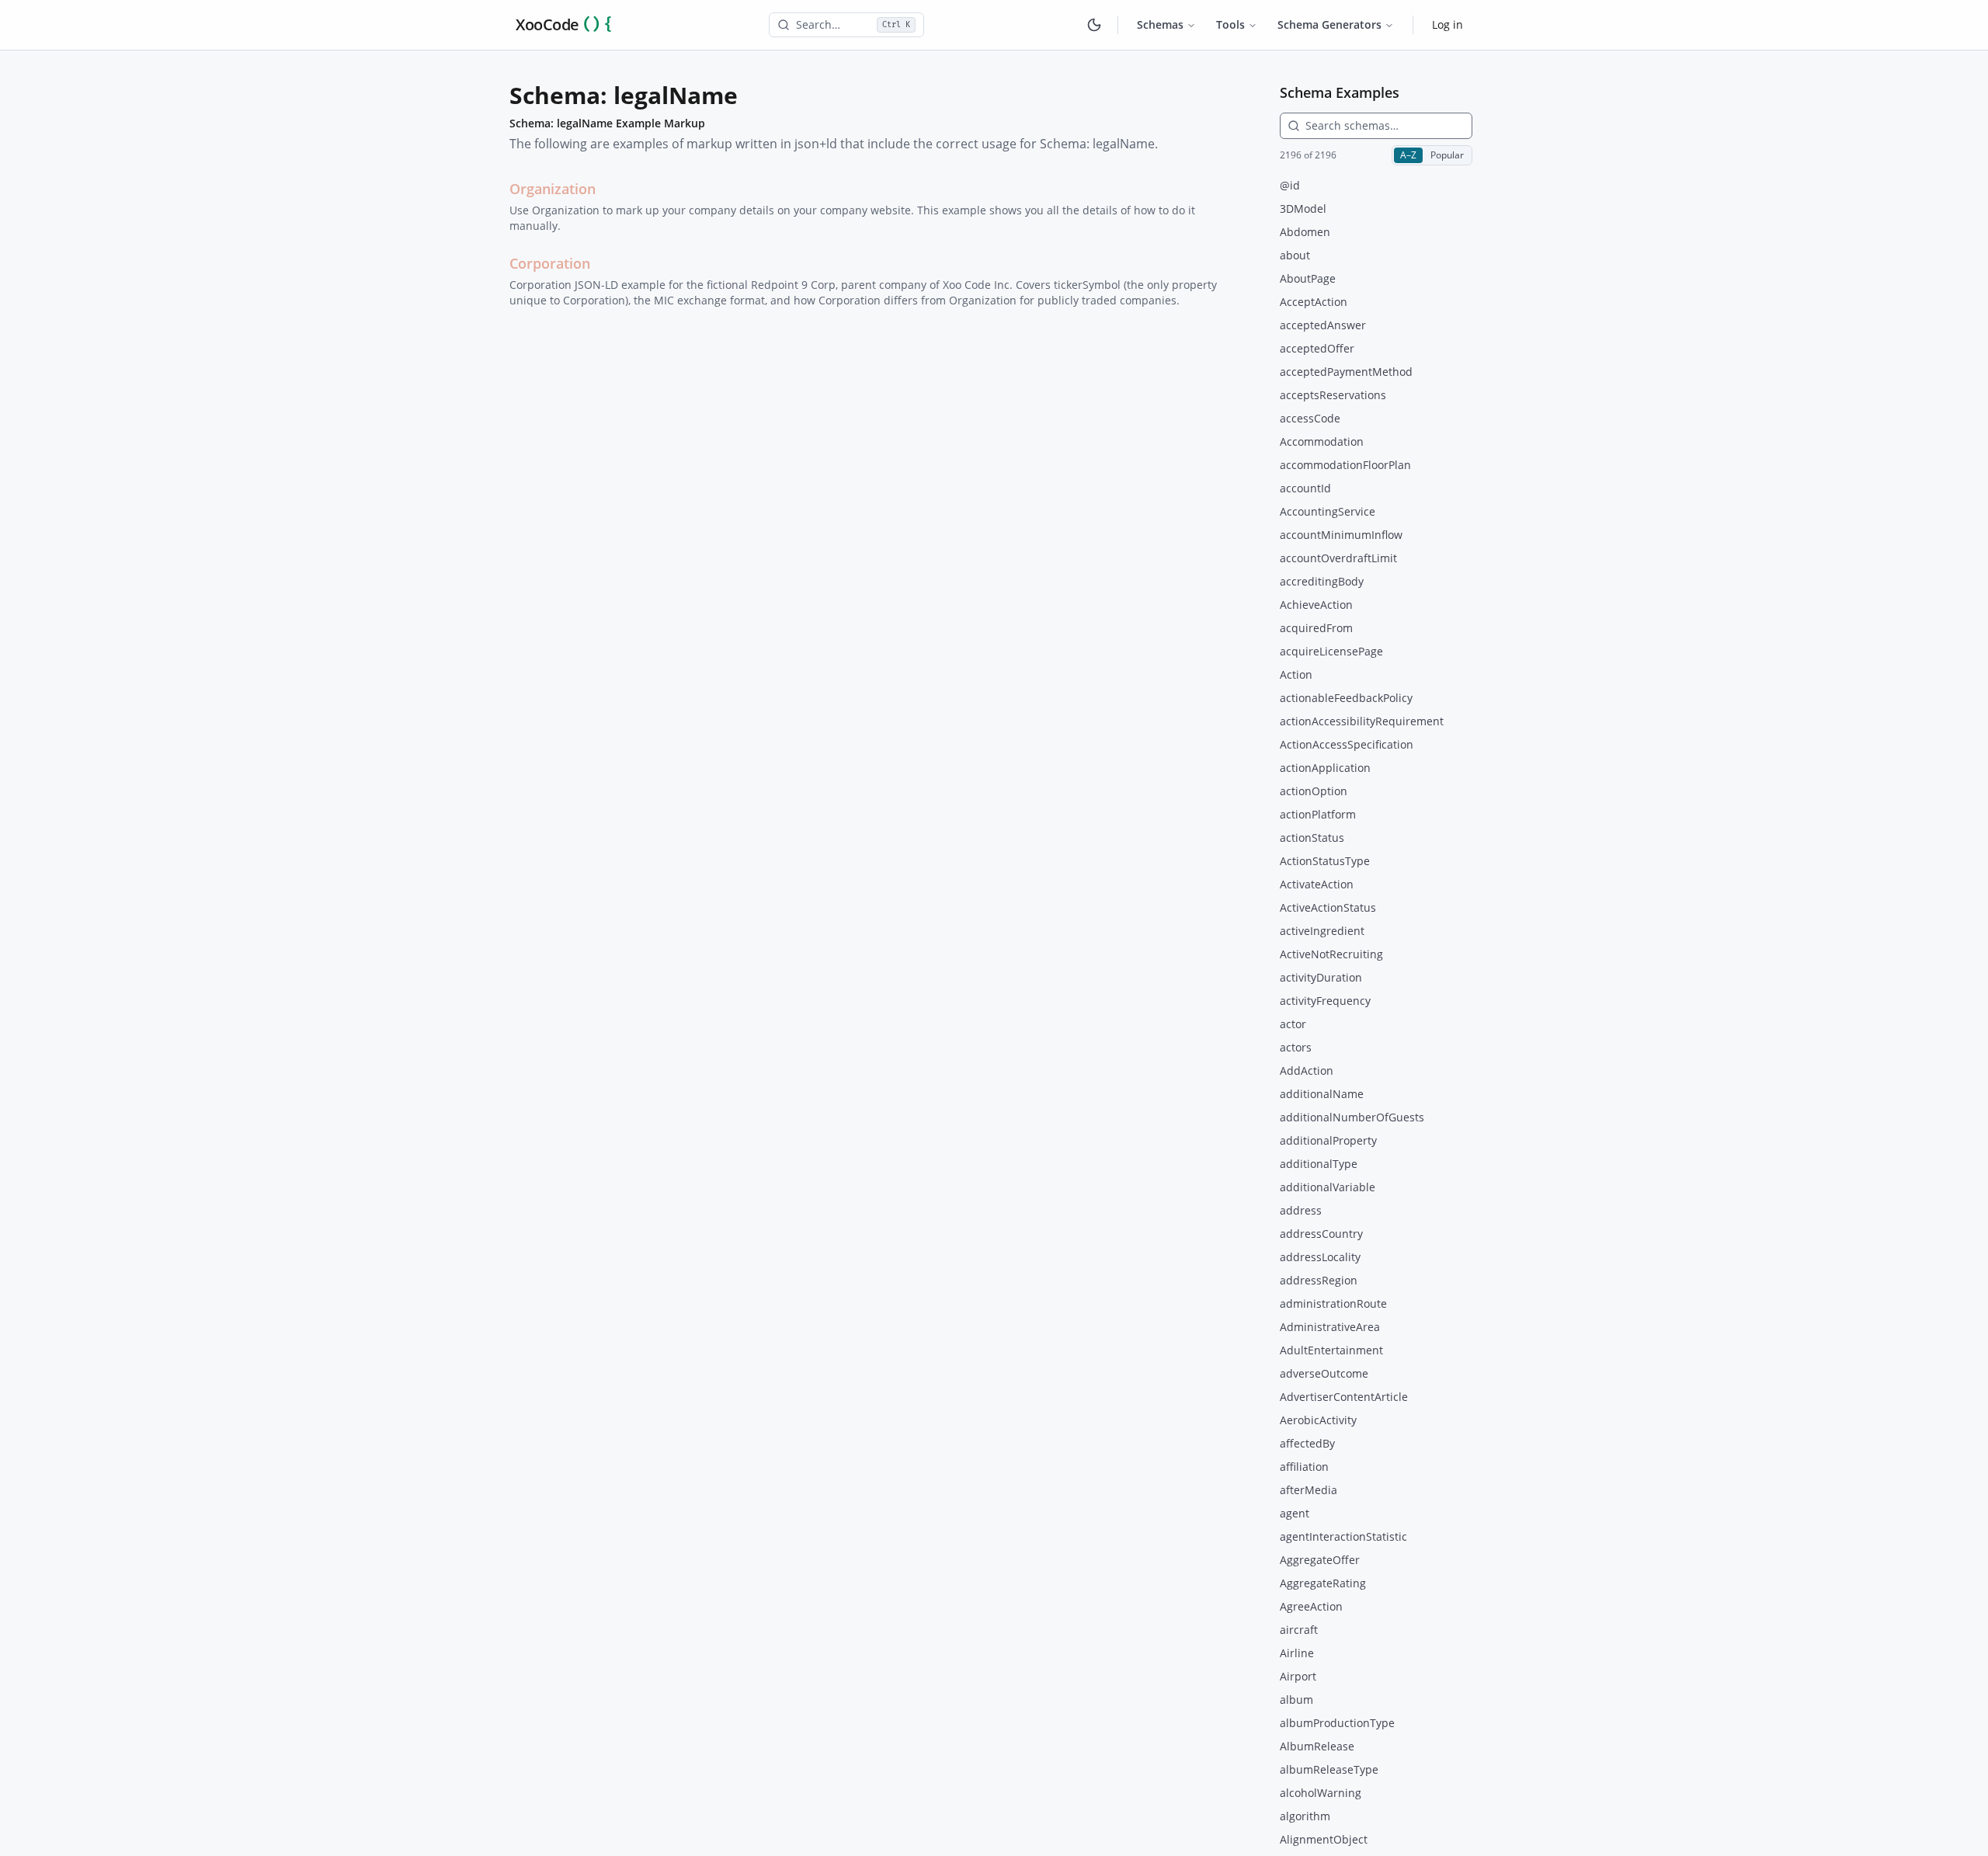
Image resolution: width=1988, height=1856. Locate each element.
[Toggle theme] (1094, 25)
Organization (553, 189)
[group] (1432, 155)
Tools (1230, 24)
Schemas (1160, 24)
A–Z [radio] (1408, 155)
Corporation (550, 263)
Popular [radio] (1447, 155)
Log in (1448, 24)
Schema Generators (1329, 24)
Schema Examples (1340, 92)
